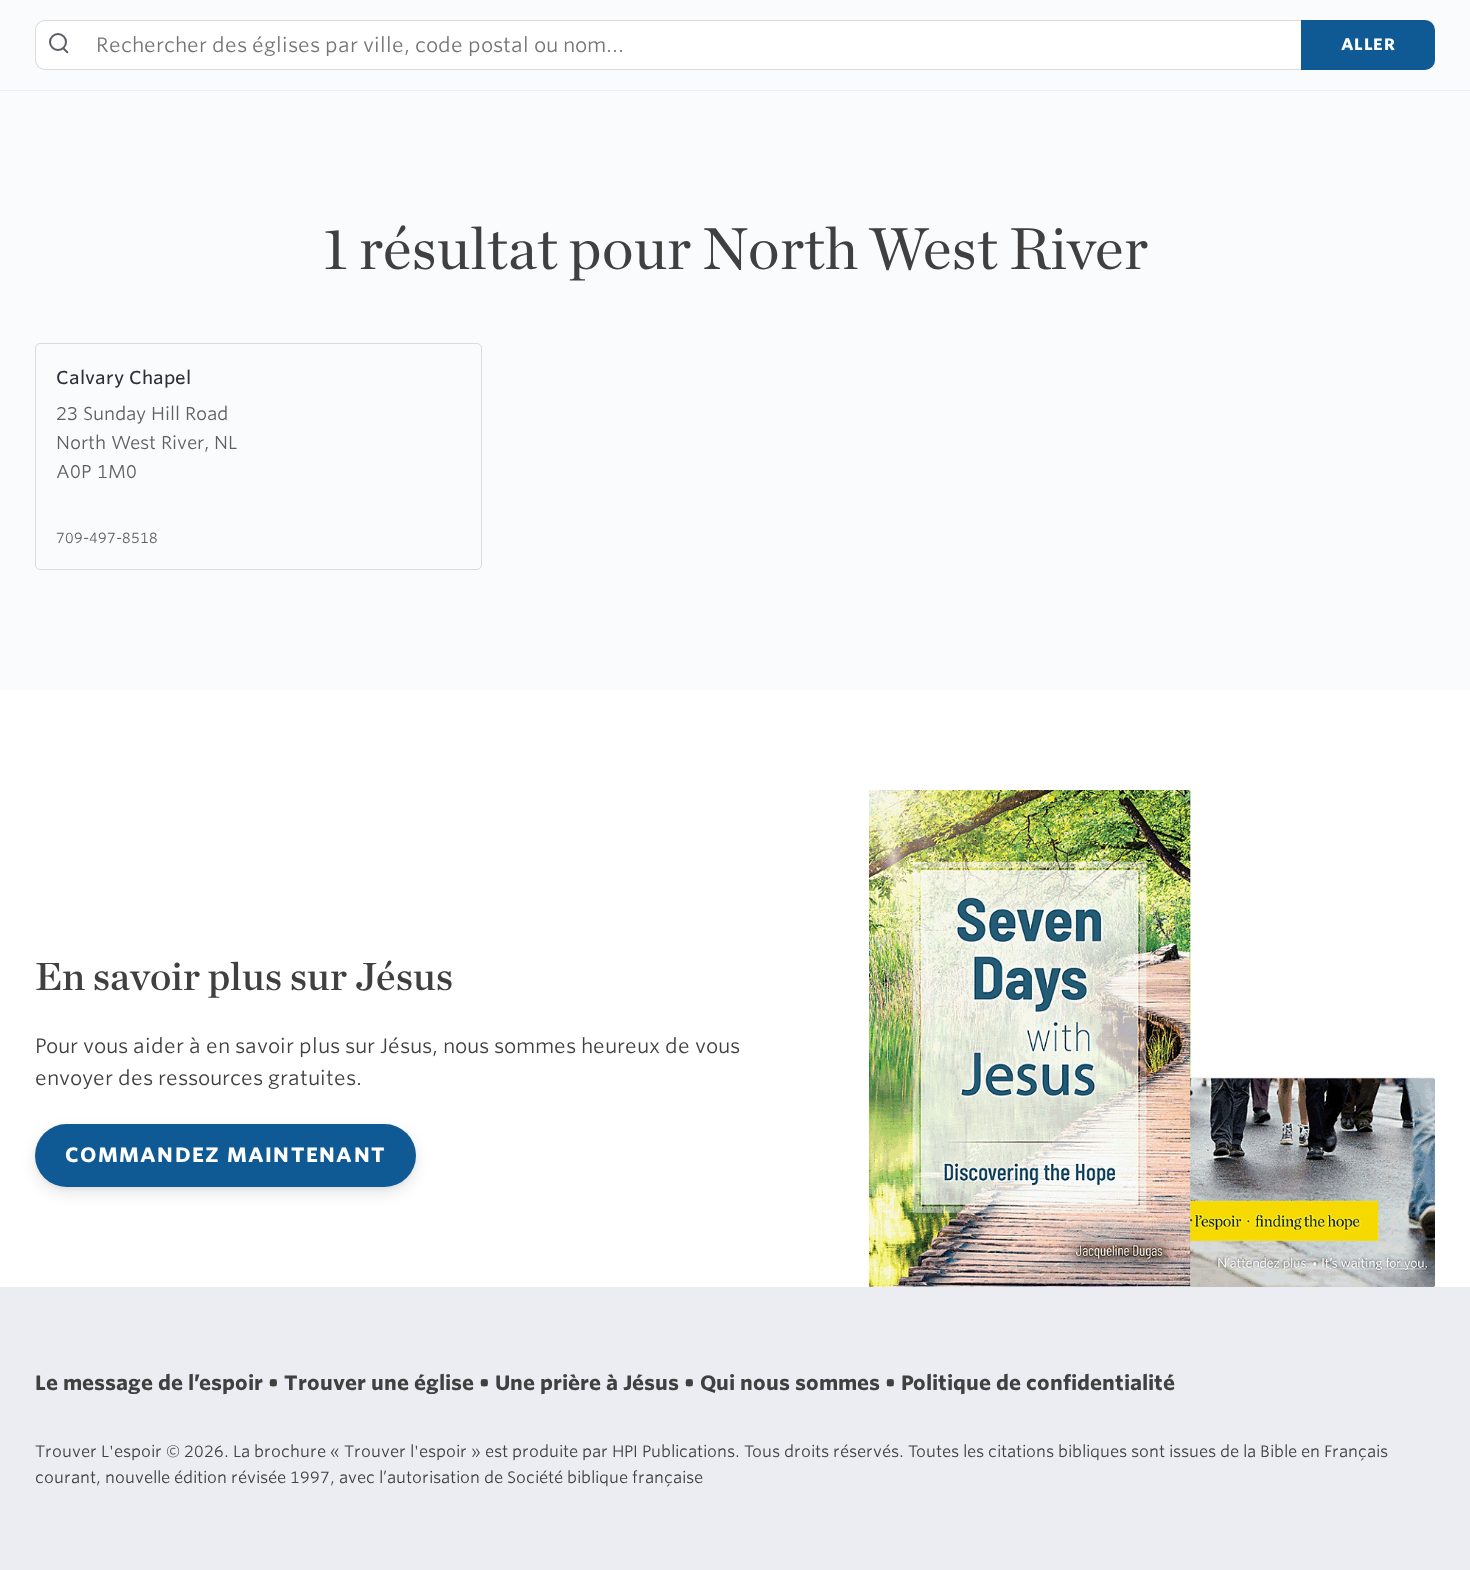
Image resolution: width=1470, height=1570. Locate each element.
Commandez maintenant (225, 1155)
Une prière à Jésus (589, 1383)
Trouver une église (381, 1383)
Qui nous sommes (792, 1383)
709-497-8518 (107, 537)
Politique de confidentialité (1038, 1383)
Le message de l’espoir (151, 1383)
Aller (1368, 44)
